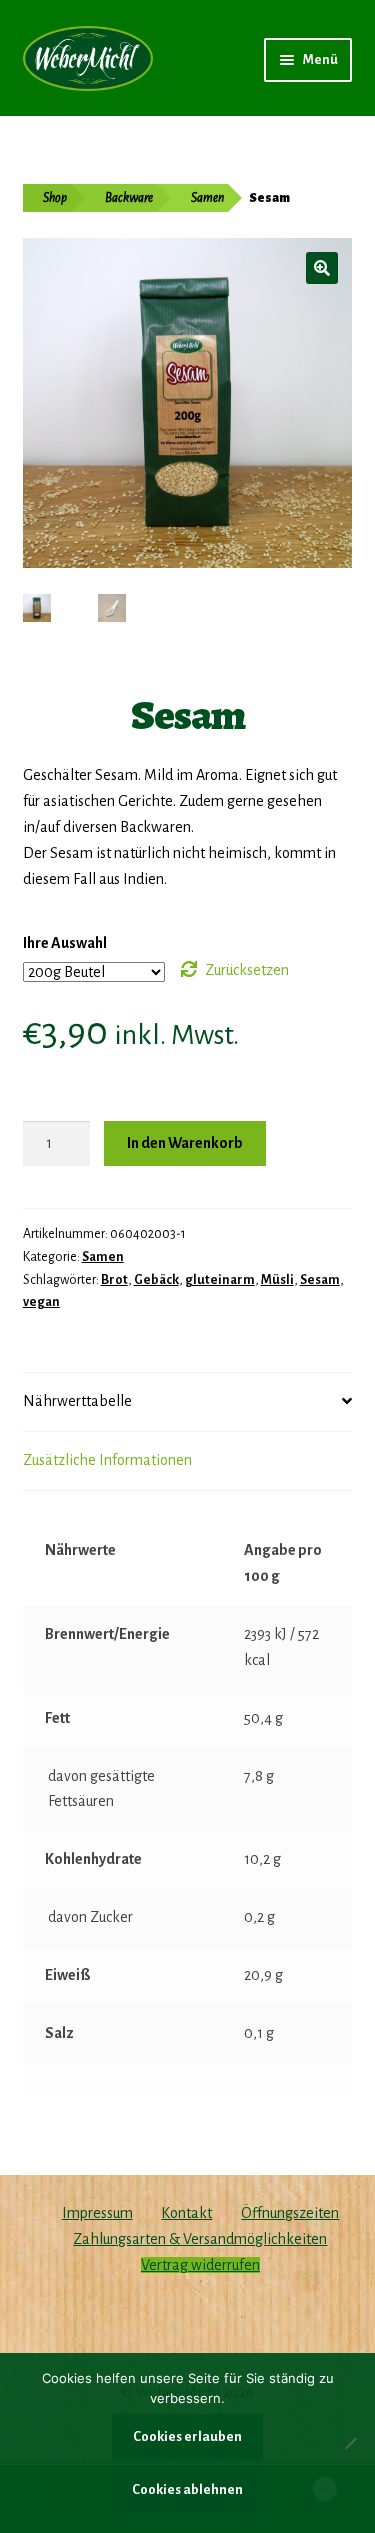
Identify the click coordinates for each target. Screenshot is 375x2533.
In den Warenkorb (185, 1143)
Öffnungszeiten (290, 2213)
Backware (129, 198)
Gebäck (156, 1280)
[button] (322, 268)
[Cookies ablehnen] (350, 2443)
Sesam (320, 1280)
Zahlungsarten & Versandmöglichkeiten (200, 2239)
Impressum (97, 2213)
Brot (114, 1280)
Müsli (277, 1280)
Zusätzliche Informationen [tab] (107, 1460)
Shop (55, 198)
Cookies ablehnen (187, 2489)
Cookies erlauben (187, 2436)
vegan (41, 1302)
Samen (207, 198)
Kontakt (186, 2213)
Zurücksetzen (247, 970)
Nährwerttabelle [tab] (77, 1401)
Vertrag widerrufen (200, 2265)
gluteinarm (220, 1280)
